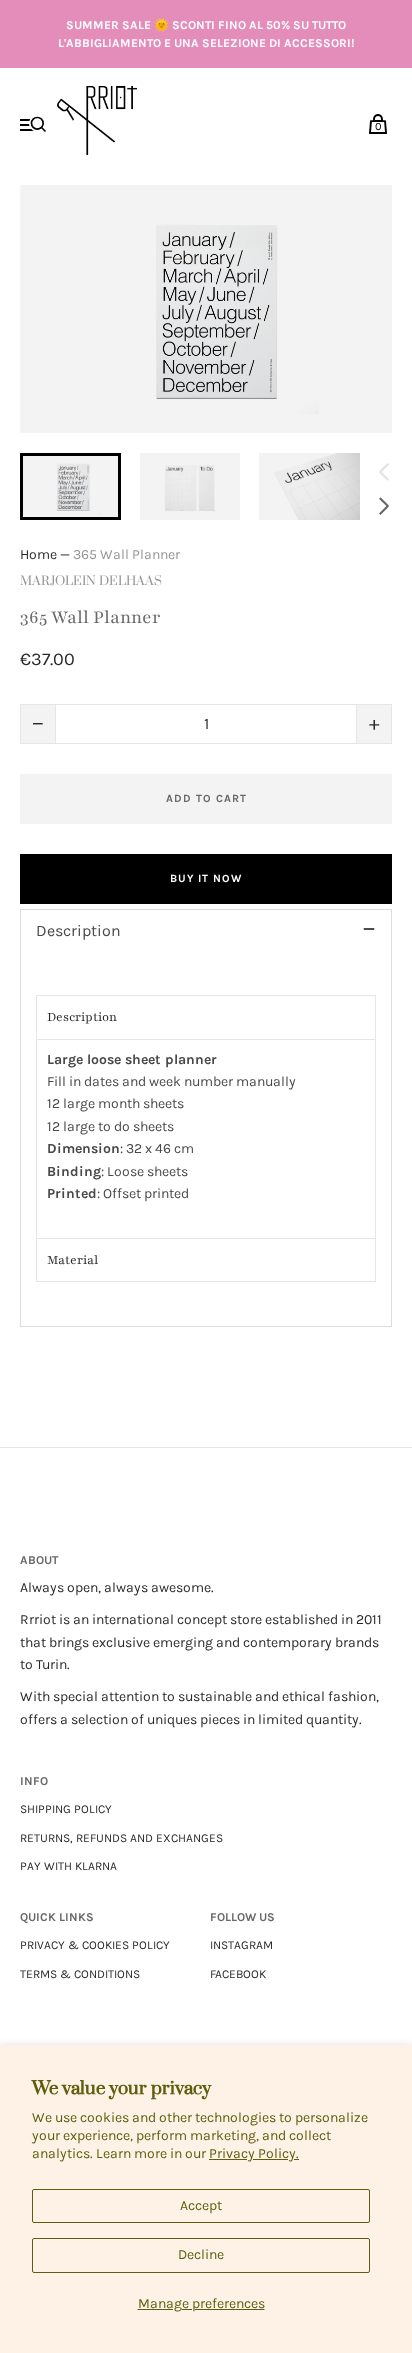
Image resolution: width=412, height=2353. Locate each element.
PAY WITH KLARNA (68, 1866)
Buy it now (206, 878)
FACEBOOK (238, 1974)
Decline (201, 2254)
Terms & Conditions (80, 1974)
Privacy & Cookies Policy (95, 1945)
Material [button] (72, 1260)
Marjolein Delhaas (91, 581)
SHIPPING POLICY (66, 1809)
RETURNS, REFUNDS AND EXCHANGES (121, 1838)
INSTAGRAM (241, 1945)
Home (38, 554)
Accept (201, 2205)
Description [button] (82, 1017)
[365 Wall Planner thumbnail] (70, 486)
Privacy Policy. (254, 2153)
